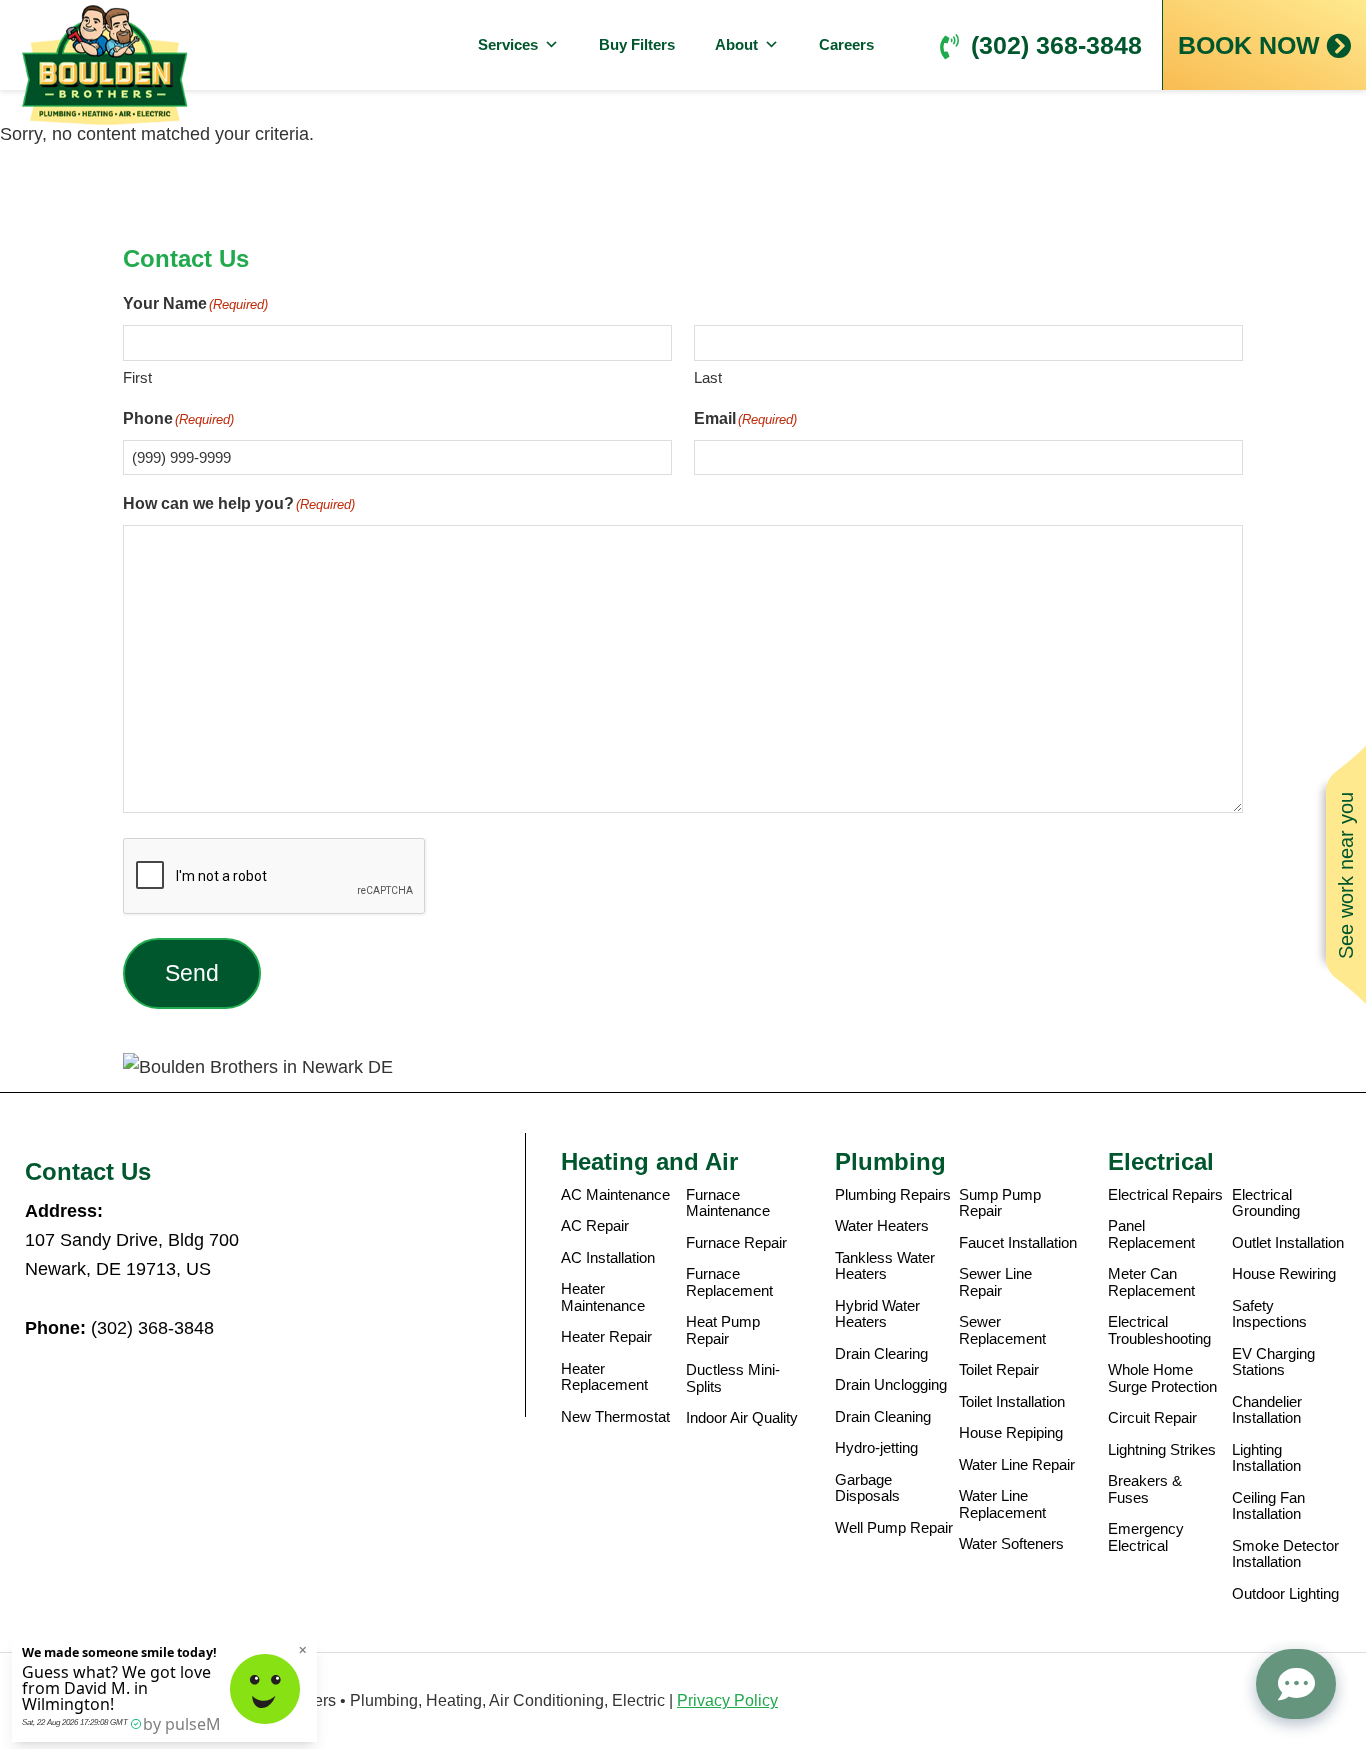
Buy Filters (637, 44)
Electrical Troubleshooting (1159, 1330)
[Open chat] (1296, 1684)
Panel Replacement (1151, 1234)
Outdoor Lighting (1285, 1594)
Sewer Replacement (1002, 1330)
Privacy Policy (727, 1700)
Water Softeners (1011, 1544)
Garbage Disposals (867, 1488)
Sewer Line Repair (995, 1282)
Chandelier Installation (1267, 1410)
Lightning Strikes (1162, 1450)
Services (508, 44)
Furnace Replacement (729, 1282)
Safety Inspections (1269, 1314)
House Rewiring (1284, 1274)
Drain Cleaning (883, 1417)
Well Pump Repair (894, 1528)
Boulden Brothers (105, 65)
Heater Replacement (604, 1377)
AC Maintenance (615, 1195)
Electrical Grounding (1266, 1203)
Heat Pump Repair (723, 1330)
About (736, 44)
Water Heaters (882, 1226)
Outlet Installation (1288, 1243)
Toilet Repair (999, 1370)
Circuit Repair (1152, 1418)
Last (708, 377)
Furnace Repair (736, 1243)
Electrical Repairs (1165, 1195)
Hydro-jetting (876, 1448)
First (137, 377)
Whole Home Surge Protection (1162, 1378)
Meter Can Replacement (1151, 1282)
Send (192, 973)
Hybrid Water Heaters (877, 1314)
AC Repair (595, 1226)
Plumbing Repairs (893, 1195)
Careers (846, 44)
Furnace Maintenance (728, 1203)
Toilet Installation (1012, 1402)
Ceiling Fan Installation (1268, 1506)
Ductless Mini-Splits (733, 1378)
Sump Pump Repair (1000, 1203)
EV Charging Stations (1273, 1362)
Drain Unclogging (891, 1385)
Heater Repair (606, 1337)
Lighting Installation (1266, 1458)
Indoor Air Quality (742, 1418)
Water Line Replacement (1002, 1504)
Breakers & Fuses (1145, 1489)
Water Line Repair (1017, 1465)
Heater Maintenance (603, 1297)
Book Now (1249, 45)
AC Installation (608, 1258)
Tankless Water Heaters (885, 1266)
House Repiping (1011, 1433)
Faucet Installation (1018, 1243)
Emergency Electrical (1146, 1537)
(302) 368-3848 (1056, 45)
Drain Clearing (881, 1354)
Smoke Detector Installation (1285, 1554)
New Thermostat (615, 1417)
